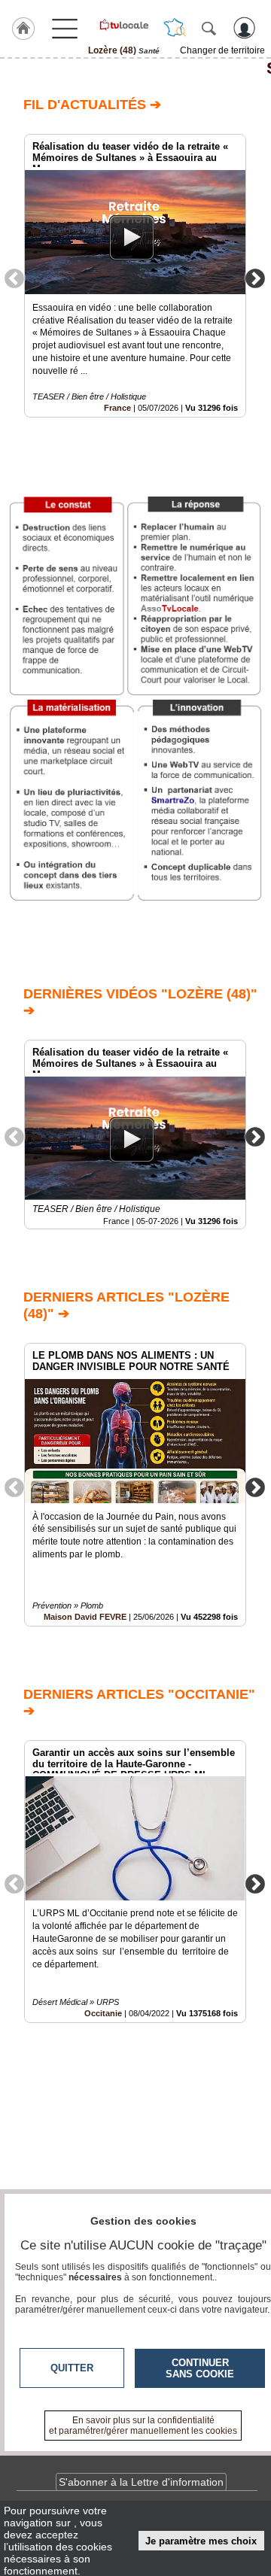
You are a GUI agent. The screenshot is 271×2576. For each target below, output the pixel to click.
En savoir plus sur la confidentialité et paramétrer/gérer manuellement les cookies (143, 2426)
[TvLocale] (123, 25)
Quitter (72, 2368)
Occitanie (103, 2013)
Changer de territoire (222, 50)
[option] (135, 276)
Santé (135, 68)
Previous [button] (14, 278)
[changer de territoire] (175, 28)
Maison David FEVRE (85, 1617)
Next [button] (255, 278)
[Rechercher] (209, 28)
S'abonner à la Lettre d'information (141, 2482)
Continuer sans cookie (200, 2368)
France (117, 408)
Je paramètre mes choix (201, 2541)
